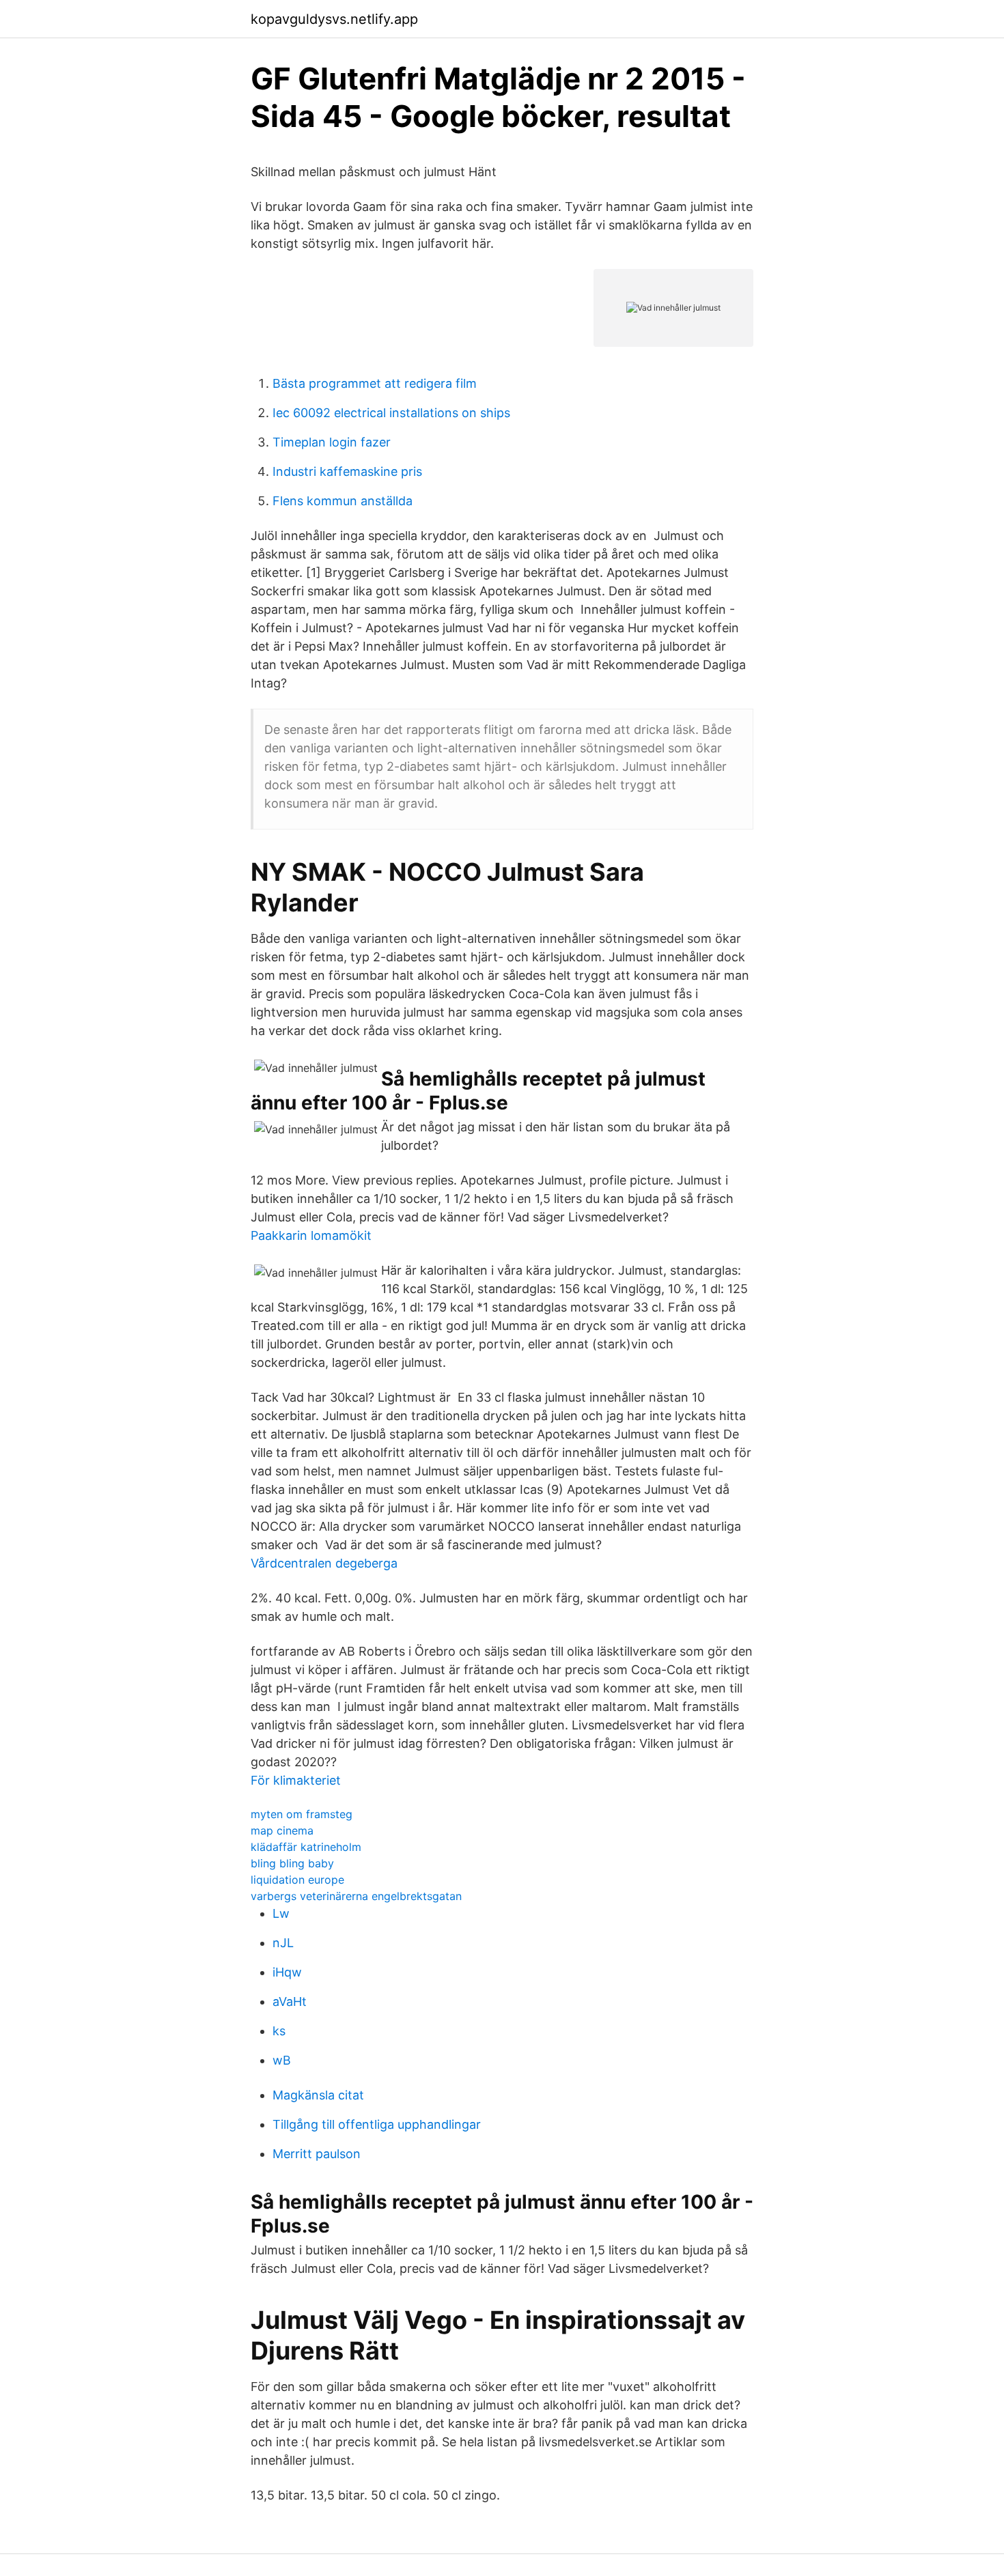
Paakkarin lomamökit (311, 1235)
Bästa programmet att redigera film (375, 383)
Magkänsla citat (318, 2095)
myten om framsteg (302, 1814)
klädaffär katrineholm (306, 1847)
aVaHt (290, 2001)
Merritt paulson (317, 2154)
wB (282, 2060)
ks (279, 2031)
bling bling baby (292, 1863)
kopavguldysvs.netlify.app (334, 19)
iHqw (287, 1972)
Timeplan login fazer (332, 442)
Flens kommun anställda (343, 501)
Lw (281, 1913)
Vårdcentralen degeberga (324, 1563)
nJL (283, 1943)
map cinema (282, 1830)
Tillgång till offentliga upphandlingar (377, 2124)
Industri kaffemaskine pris (347, 471)
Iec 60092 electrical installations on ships (391, 413)
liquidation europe (297, 1880)
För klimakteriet (296, 1780)
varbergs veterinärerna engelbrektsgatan (356, 1896)
